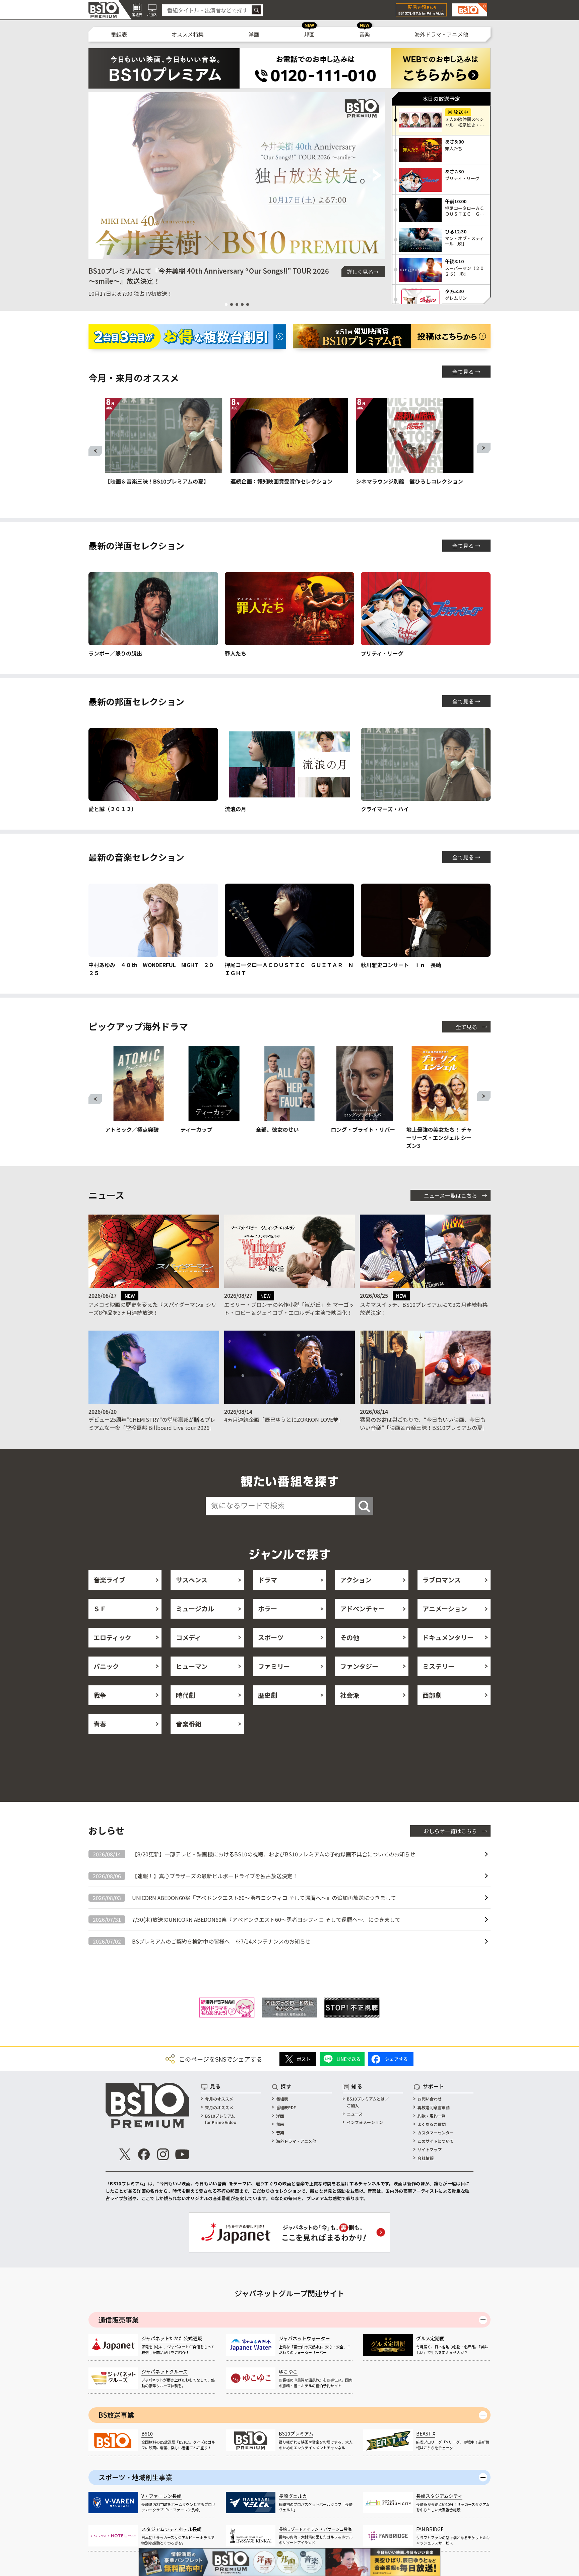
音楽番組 (189, 1724)
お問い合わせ (430, 2099)
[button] (96, 176)
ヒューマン (192, 1666)
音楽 (365, 34)
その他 (350, 1637)
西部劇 (432, 1695)
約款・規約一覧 (432, 2116)
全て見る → (466, 372)
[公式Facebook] (144, 2154)
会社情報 (426, 2158)
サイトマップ (430, 2149)
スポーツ (271, 1637)
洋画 (254, 34)
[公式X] (125, 2154)
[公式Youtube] (182, 2154)
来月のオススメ (219, 2107)
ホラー (268, 1608)
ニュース (355, 2114)
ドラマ (268, 1580)
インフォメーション (365, 2122)
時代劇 (185, 1695)
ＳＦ (100, 1608)
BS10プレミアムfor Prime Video (221, 2119)
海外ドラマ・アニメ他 (441, 34)
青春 (100, 1724)
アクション (356, 1580)
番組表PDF (286, 2107)
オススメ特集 (188, 34)
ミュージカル (195, 1608)
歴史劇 (268, 1695)
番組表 (119, 34)
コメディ (188, 1637)
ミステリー (438, 1666)
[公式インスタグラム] (163, 2154)
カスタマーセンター (436, 2133)
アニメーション (445, 1608)
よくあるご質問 (432, 2124)
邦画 (309, 34)
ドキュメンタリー (448, 1637)
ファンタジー (359, 1666)
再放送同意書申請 (434, 2107)
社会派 (350, 1695)
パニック (106, 1666)
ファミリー (274, 1666)
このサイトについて (436, 2141)
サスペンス (192, 1580)
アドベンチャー (362, 1608)
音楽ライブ (109, 1580)
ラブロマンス (442, 1580)
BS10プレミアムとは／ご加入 (368, 2102)
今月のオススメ (219, 2099)
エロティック (112, 1637)
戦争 (100, 1695)
